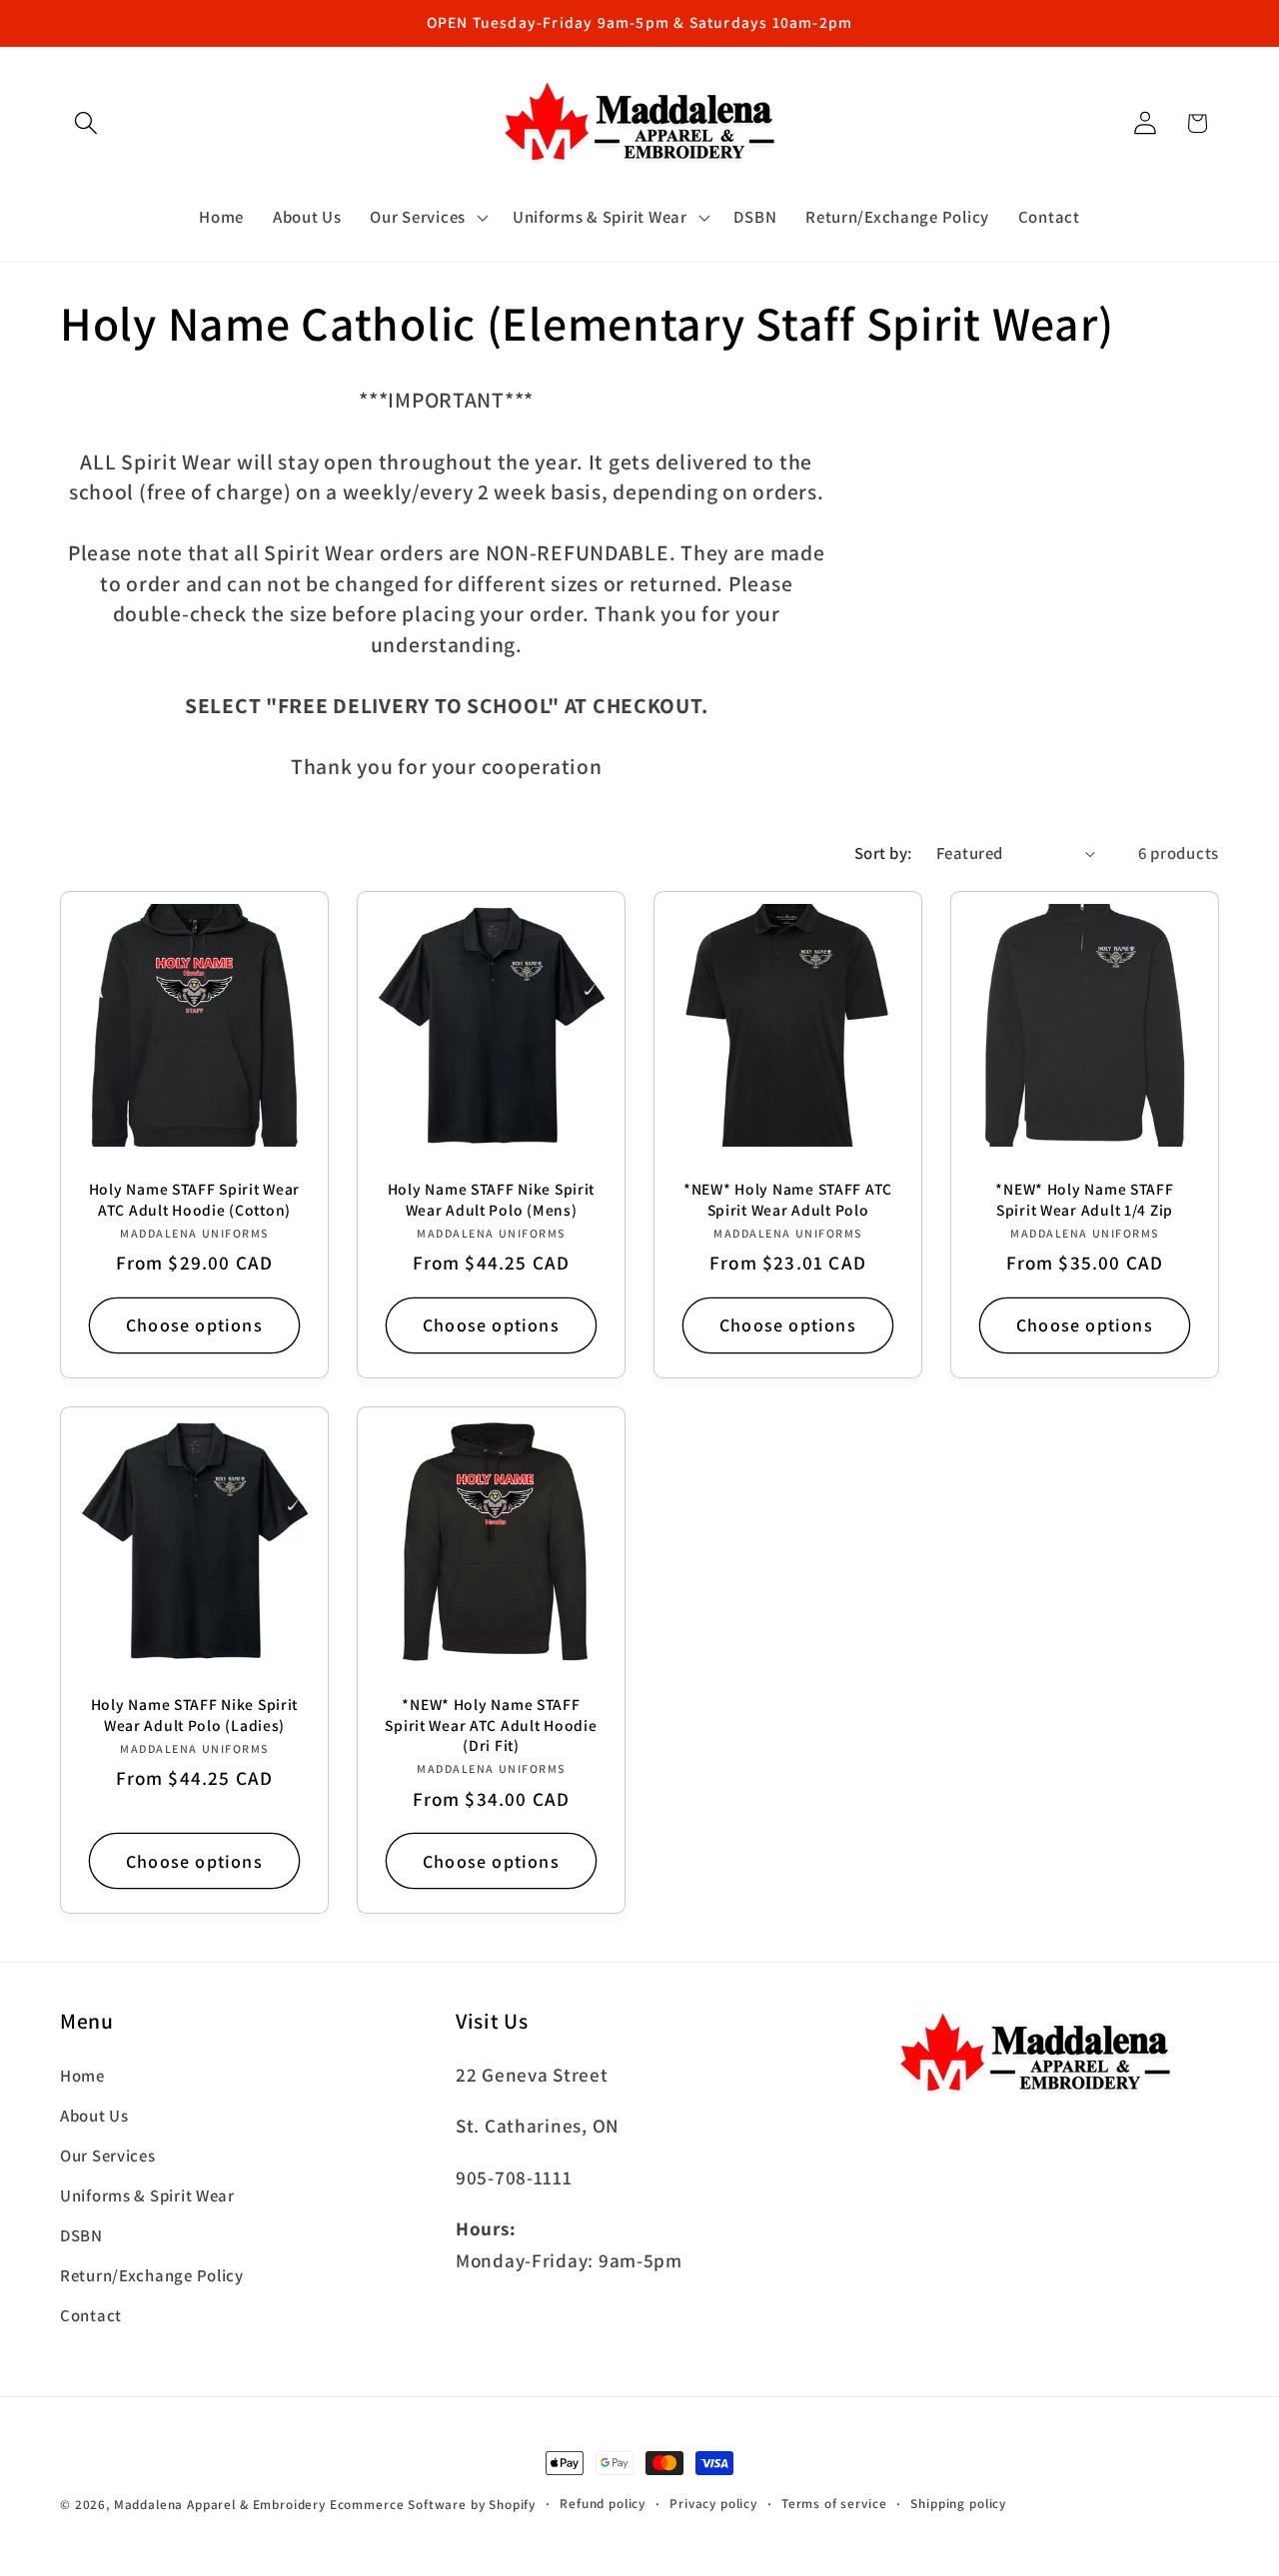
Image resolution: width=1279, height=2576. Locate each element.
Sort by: (883, 853)
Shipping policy (958, 2504)
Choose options (194, 1325)
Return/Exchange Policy (152, 2275)
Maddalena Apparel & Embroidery (220, 2505)
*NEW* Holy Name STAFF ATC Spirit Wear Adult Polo (788, 1199)
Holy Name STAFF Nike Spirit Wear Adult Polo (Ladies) (194, 1714)
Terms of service (834, 2504)
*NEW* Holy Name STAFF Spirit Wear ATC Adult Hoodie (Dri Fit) (491, 1724)
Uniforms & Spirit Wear (147, 2195)
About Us (94, 2116)
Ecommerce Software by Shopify (433, 2505)
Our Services (108, 2155)
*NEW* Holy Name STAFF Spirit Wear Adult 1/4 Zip (1084, 1199)
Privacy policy (713, 2504)
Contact (91, 2315)
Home (82, 2076)
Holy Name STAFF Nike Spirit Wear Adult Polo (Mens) (491, 1199)
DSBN (81, 2235)
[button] (86, 123)
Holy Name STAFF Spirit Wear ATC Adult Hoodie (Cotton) (194, 1199)
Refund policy (603, 2504)
